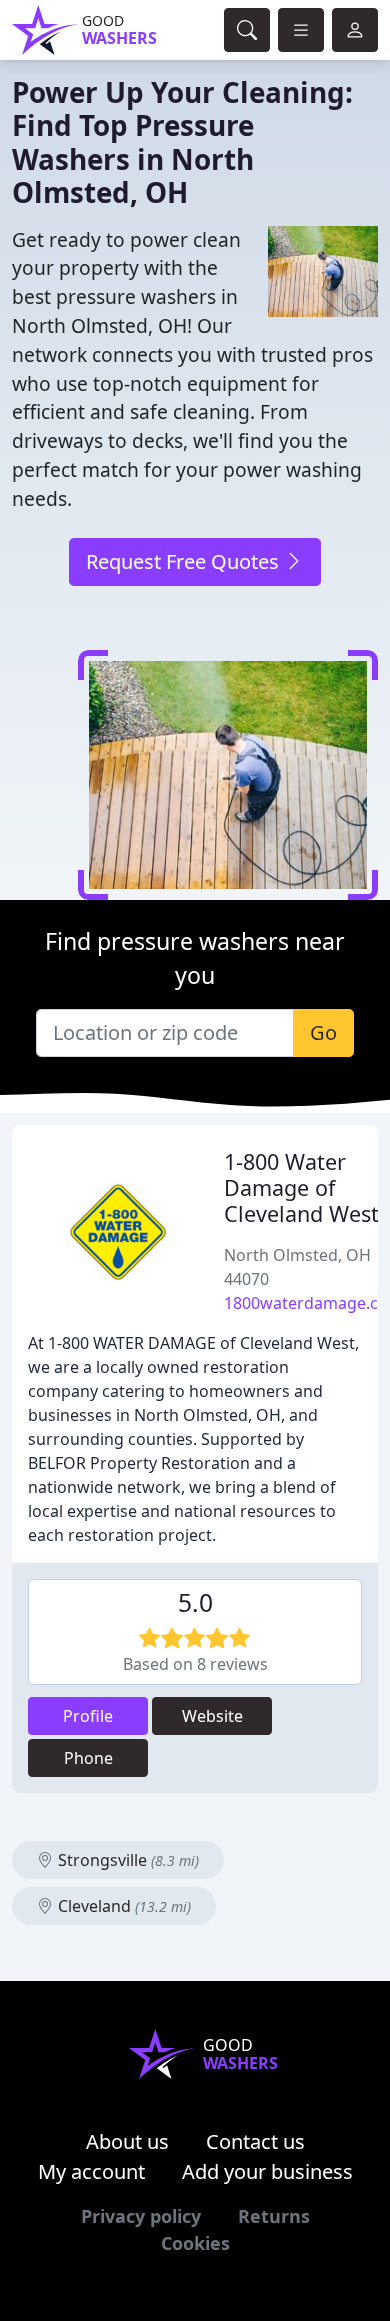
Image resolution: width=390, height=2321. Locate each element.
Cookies (195, 2243)
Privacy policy (141, 2216)
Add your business (267, 2171)
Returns (274, 2216)
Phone (88, 1758)
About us (127, 2141)
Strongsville (126, 1860)
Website (212, 1716)
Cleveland (122, 1906)
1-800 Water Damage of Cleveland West (301, 1187)
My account (91, 2171)
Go (323, 1032)
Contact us (255, 2141)
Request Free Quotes (185, 561)
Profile (88, 1716)
